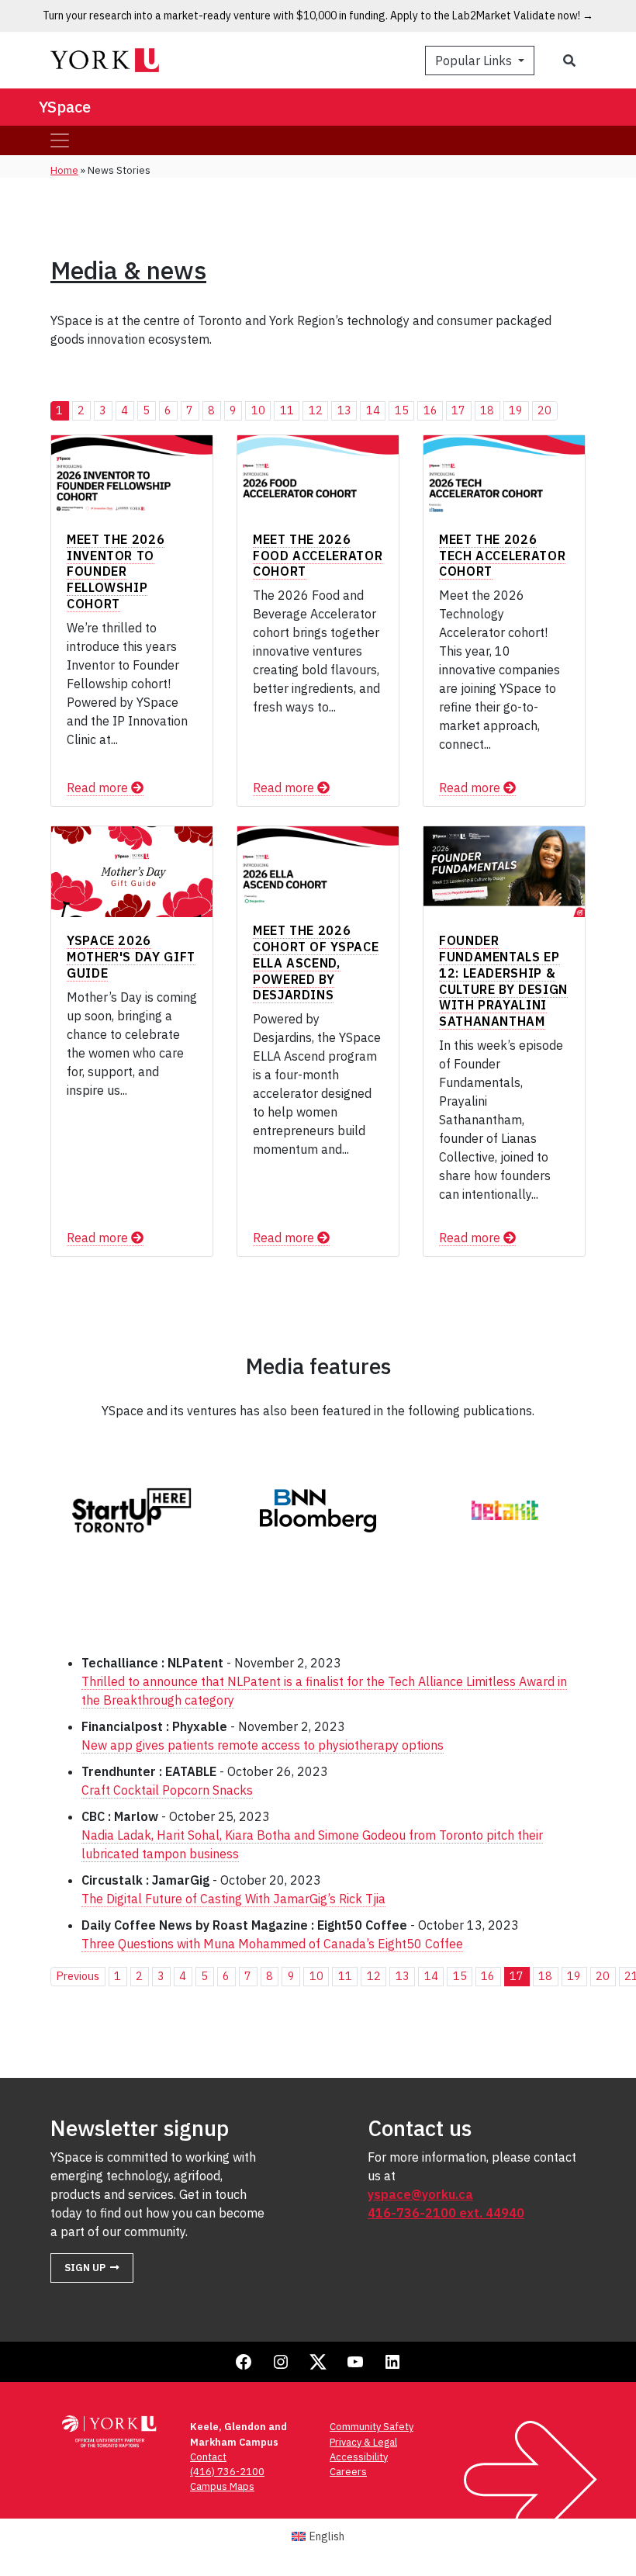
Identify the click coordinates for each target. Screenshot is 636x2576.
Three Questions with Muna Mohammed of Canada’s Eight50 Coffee (272, 1944)
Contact (208, 2457)
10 (258, 410)
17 (458, 410)
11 (287, 410)
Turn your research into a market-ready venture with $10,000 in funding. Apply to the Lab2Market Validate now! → (318, 16)
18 (487, 410)
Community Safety (372, 2427)
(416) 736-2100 (227, 2472)
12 (316, 410)
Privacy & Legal (363, 2442)
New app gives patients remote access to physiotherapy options (263, 1745)
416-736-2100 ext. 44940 (446, 2213)
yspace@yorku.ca (420, 2194)
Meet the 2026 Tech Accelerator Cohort (502, 556)
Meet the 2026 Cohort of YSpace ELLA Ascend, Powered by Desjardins (316, 963)
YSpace (65, 107)
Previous (78, 1976)
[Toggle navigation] (60, 140)
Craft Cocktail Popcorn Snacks (167, 1790)
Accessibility (359, 2457)
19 (516, 410)
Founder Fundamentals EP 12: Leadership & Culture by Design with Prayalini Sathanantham (503, 981)
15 (402, 410)
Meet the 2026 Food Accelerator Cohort (318, 556)
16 (430, 410)
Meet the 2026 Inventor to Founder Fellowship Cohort (116, 571)
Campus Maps (222, 2486)
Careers (348, 2472)
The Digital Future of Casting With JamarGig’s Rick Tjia (233, 1899)
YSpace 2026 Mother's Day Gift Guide (131, 957)
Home (64, 170)
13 (344, 410)
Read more (99, 788)
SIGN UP (85, 2268)
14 (373, 410)
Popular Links (475, 61)
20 (544, 410)
